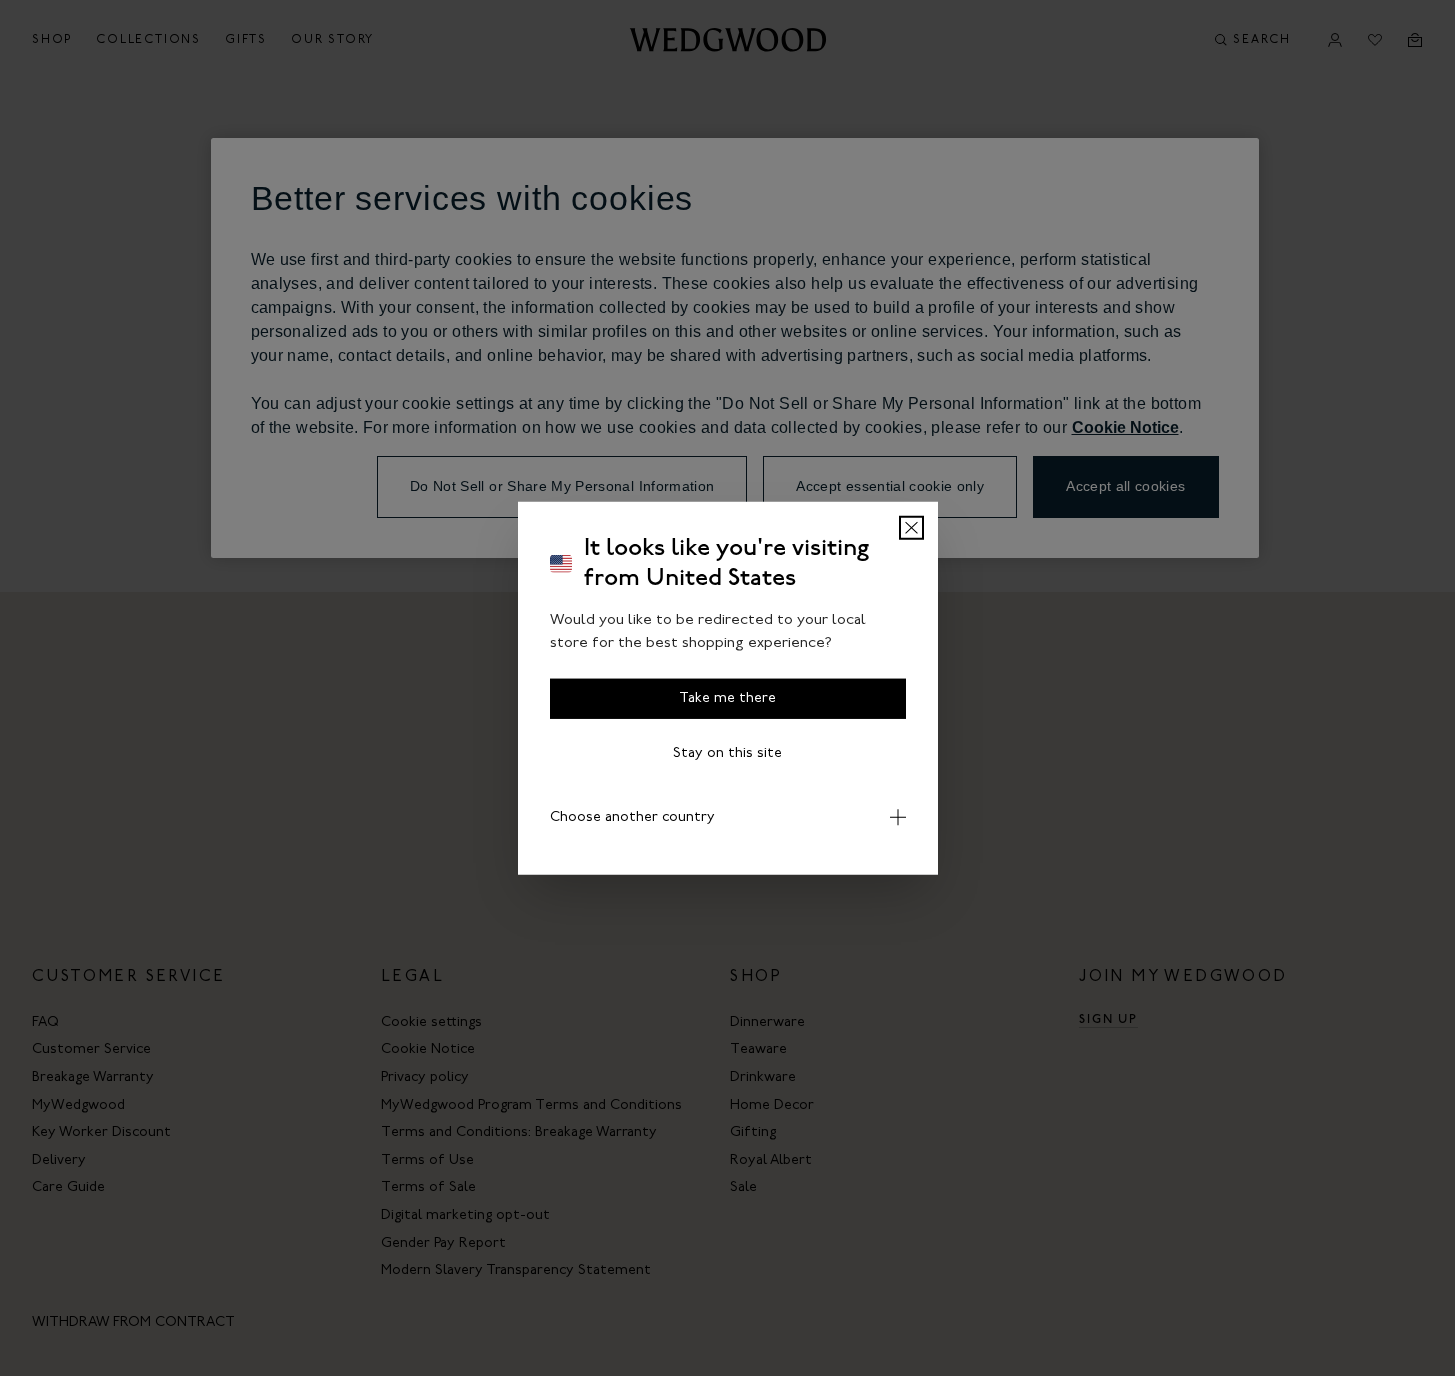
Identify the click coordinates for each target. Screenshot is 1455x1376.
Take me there (727, 698)
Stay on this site (727, 753)
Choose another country (632, 817)
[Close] (911, 528)
